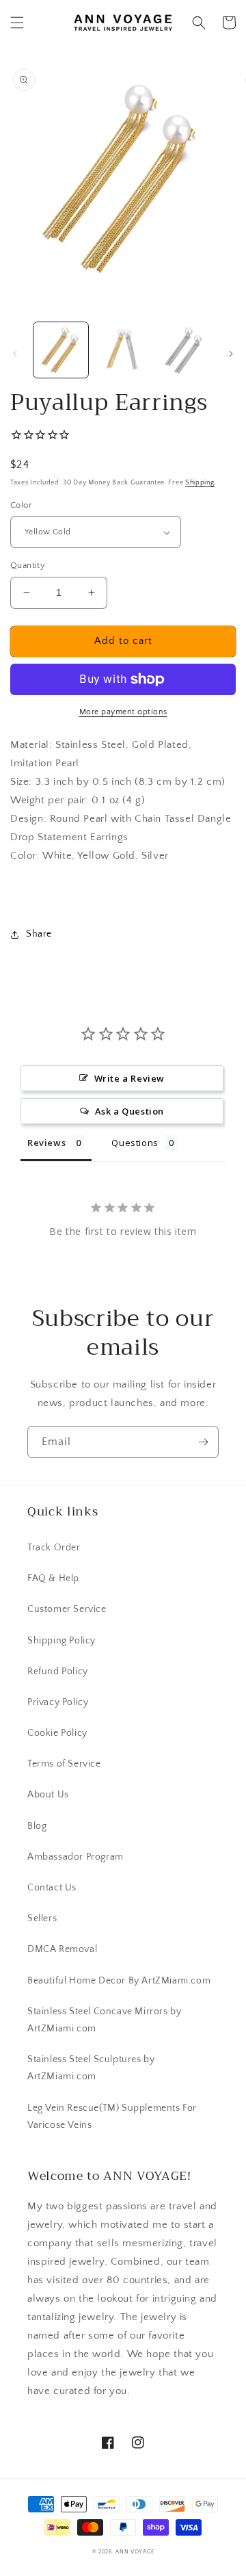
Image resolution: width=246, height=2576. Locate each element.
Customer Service (67, 1609)
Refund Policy (58, 1671)
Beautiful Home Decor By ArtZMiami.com (119, 1981)
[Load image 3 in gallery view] (184, 350)
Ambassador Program (76, 1857)
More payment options (123, 712)
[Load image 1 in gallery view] (61, 350)
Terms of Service (64, 1764)
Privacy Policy (58, 1702)
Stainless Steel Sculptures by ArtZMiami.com (91, 2068)
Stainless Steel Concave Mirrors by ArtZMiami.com (104, 2020)
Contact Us (52, 1888)
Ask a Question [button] (129, 1111)
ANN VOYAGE (135, 2552)
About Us (48, 1795)
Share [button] (39, 934)
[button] (17, 23)
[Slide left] (15, 354)
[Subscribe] (203, 1442)
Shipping (200, 483)
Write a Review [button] (129, 1078)
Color (21, 505)
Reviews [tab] (46, 1143)
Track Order (54, 1548)
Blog (37, 1826)
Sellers (42, 1918)
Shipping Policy (61, 1641)
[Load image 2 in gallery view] (122, 350)
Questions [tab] (135, 1143)
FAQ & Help (53, 1578)
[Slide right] (231, 354)
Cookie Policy (57, 1733)
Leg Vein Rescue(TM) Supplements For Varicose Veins (112, 2117)
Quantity (28, 565)
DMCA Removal (62, 1949)
